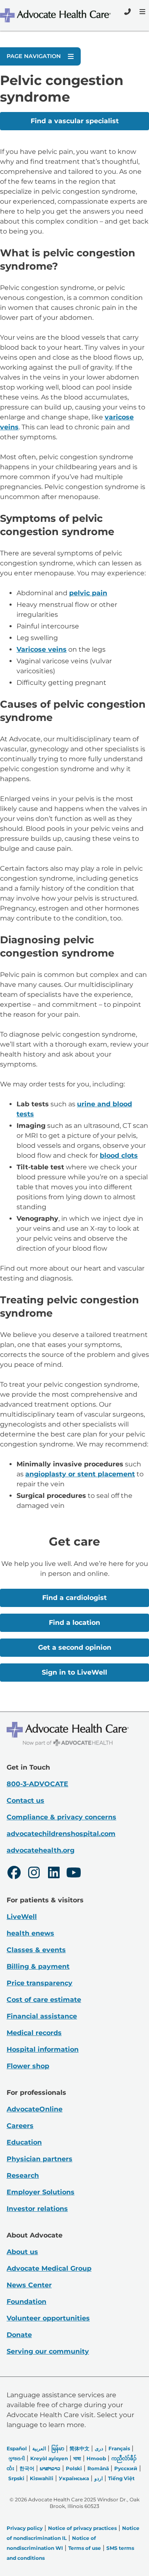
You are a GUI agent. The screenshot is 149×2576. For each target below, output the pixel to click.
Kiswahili (42, 2478)
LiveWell (22, 1917)
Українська (74, 2478)
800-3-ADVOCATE (37, 1784)
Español (17, 2448)
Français (119, 2448)
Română (98, 2468)
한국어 (27, 2468)
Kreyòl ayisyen (49, 2458)
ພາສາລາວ (50, 2468)
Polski (74, 2468)
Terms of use (85, 2548)
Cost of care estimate (44, 2000)
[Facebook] (14, 1874)
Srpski (16, 2478)
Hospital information (43, 2049)
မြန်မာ (58, 2448)
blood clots (119, 1155)
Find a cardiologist (74, 1598)
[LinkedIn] (54, 1874)
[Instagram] (34, 1874)
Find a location (74, 1623)
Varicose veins (42, 649)
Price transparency (40, 1983)
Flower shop (28, 2066)
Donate (19, 2335)
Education (24, 2142)
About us (22, 2252)
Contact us (25, 1801)
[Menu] (142, 12)
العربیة (39, 2448)
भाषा (77, 2458)
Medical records (34, 2033)
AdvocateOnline (35, 2109)
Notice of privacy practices (82, 2528)
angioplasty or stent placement (80, 1474)
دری (99, 2448)
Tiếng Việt (121, 2478)
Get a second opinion (75, 1647)
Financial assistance (42, 2016)
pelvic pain (88, 593)
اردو (99, 2478)
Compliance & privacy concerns (61, 1817)
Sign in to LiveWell (74, 1672)
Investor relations (37, 2209)
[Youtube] (74, 1874)
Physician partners (40, 2159)
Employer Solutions (41, 2192)
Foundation (26, 2302)
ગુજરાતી (17, 2458)
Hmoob (96, 2458)
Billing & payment (38, 1966)
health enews (30, 1933)
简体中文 (79, 2448)
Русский (126, 2468)
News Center (29, 2285)
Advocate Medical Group (49, 2268)
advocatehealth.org (41, 1850)
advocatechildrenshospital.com (61, 1834)
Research (23, 2175)
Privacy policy (25, 2528)
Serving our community (48, 2351)
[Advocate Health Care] (56, 15)
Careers (20, 2126)
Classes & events (36, 1950)
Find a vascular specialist (75, 121)
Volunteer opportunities (48, 2318)
